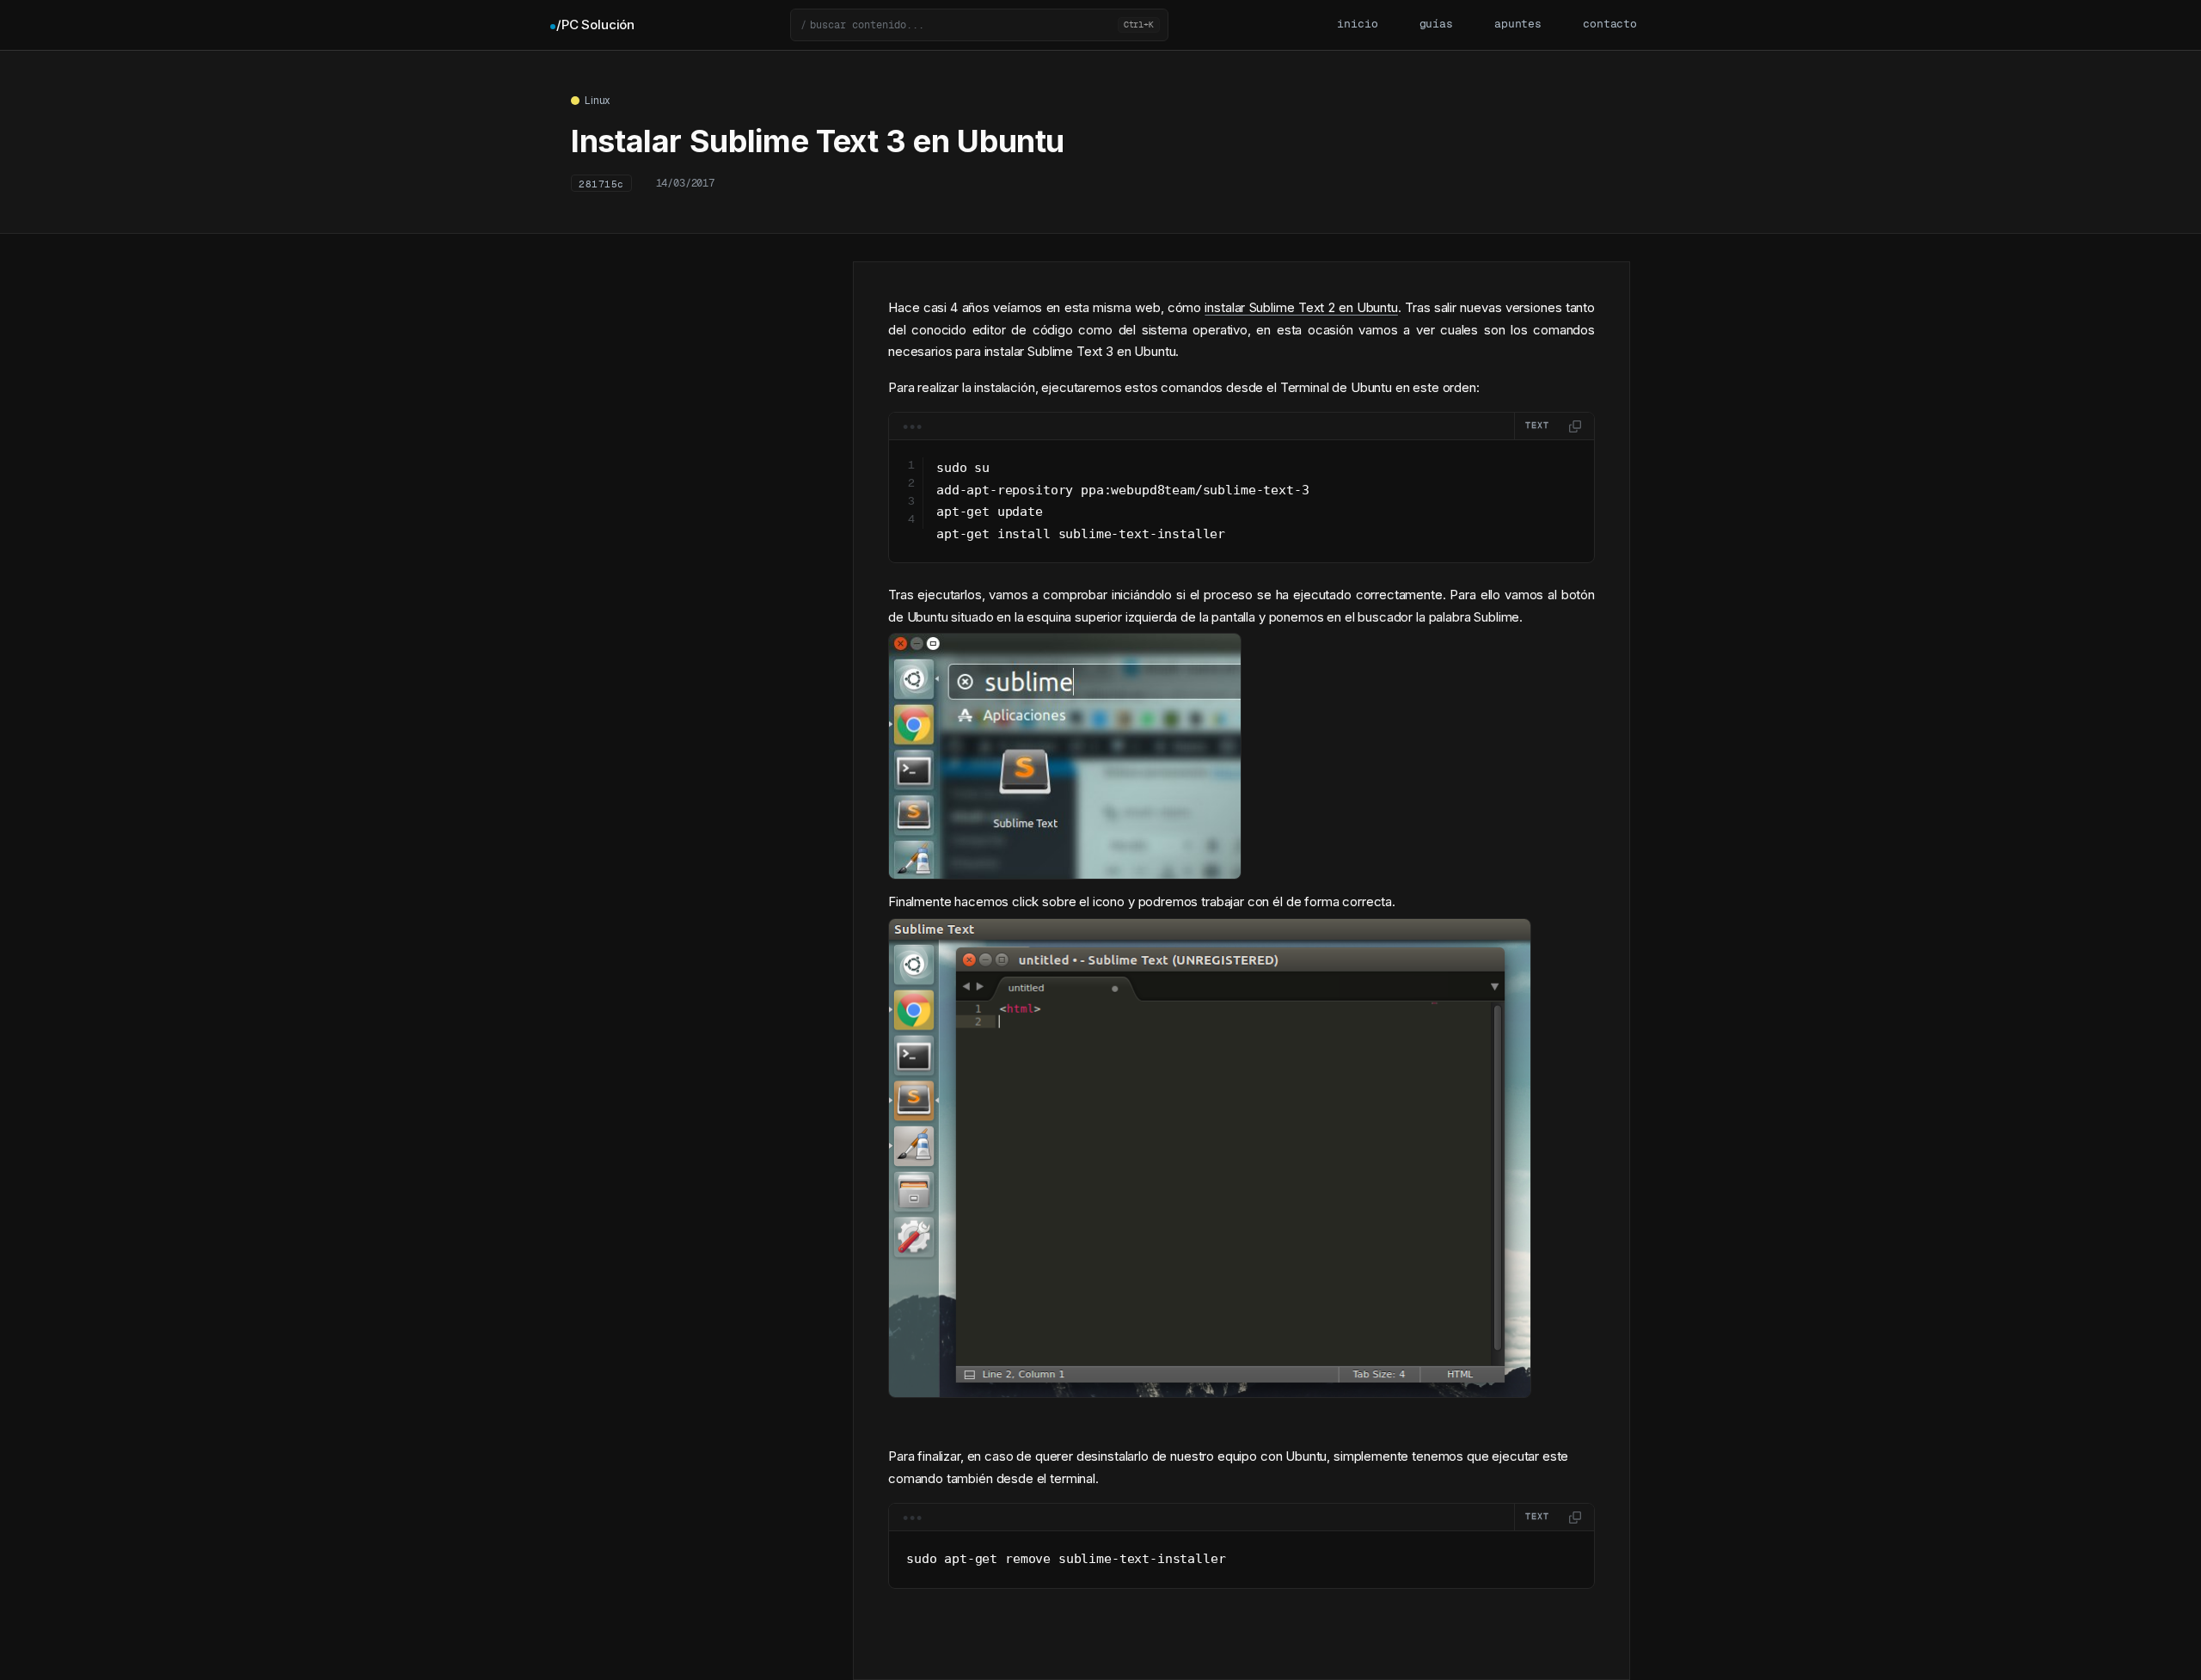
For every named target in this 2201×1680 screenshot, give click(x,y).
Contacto (1610, 25)
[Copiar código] (1575, 426)
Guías (1436, 25)
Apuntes (1518, 25)
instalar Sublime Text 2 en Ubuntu (1301, 307)
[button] (979, 25)
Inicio (1357, 25)
